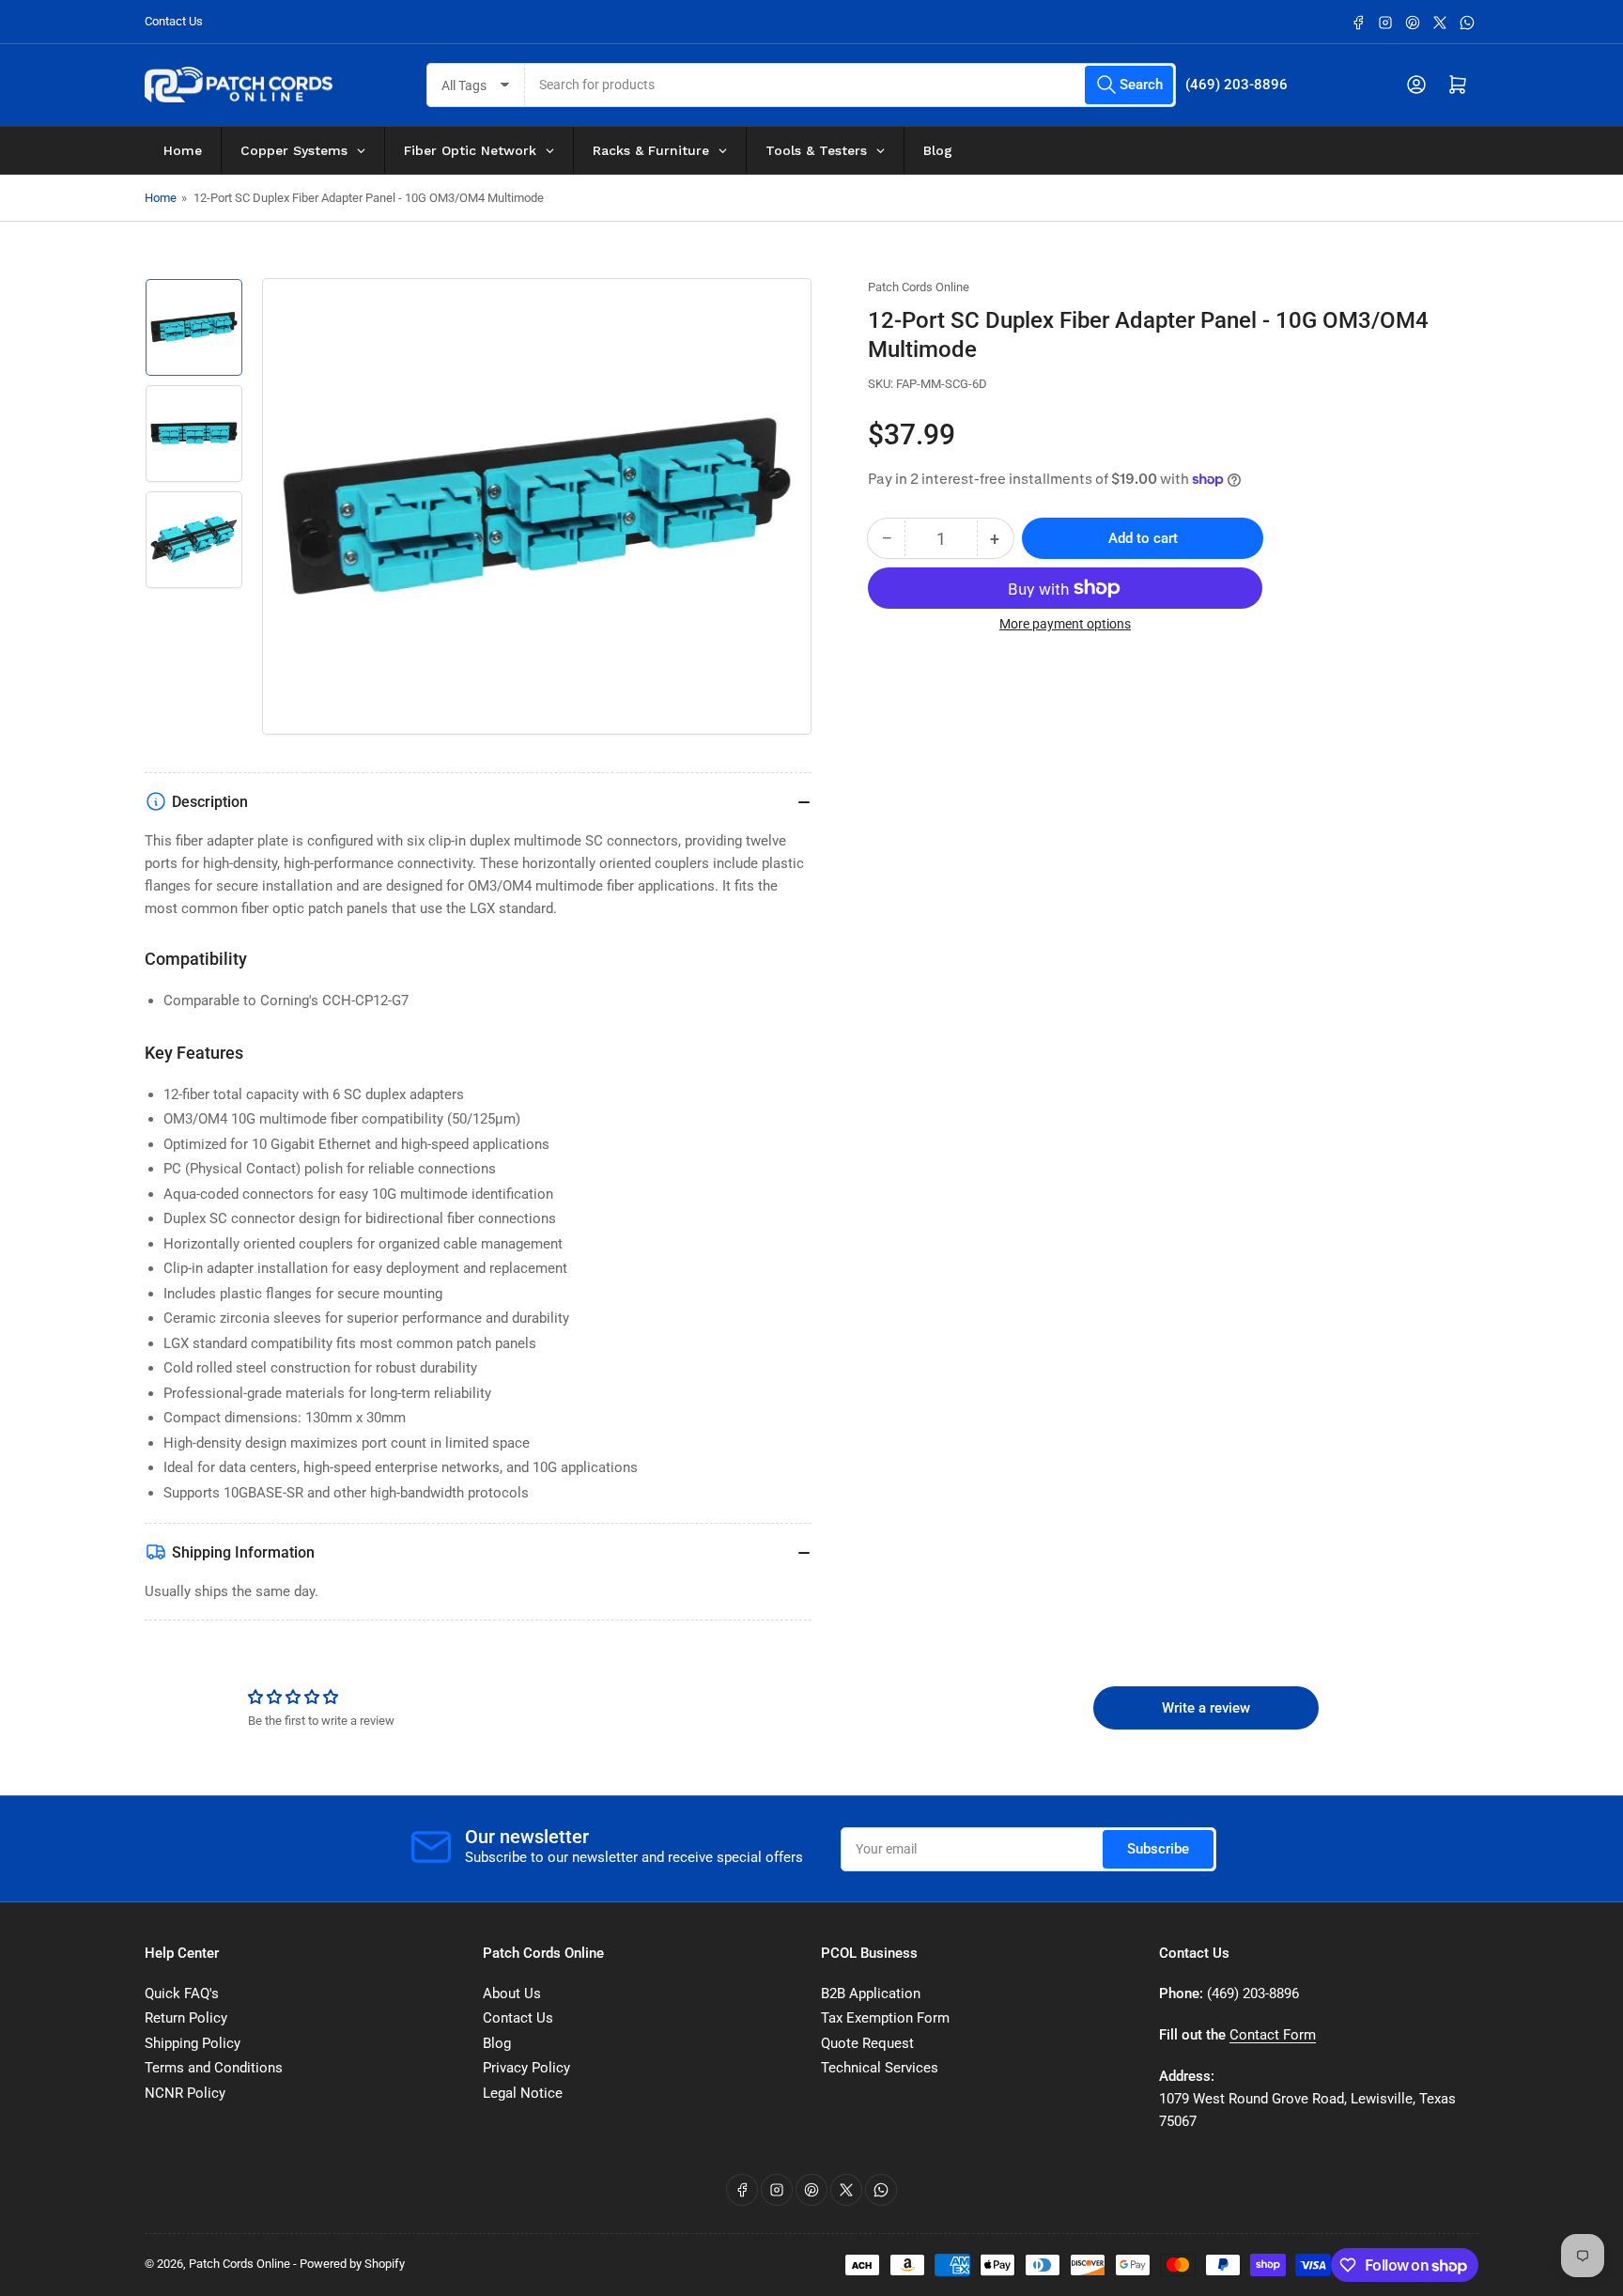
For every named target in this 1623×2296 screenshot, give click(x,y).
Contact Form (1273, 2035)
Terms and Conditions (214, 2068)
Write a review (1206, 1708)
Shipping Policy (193, 2043)
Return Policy (186, 2018)
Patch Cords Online (919, 287)
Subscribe (1158, 1849)
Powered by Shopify (352, 2264)
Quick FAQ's (182, 1993)
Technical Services (880, 2068)
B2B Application (871, 1993)
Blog (497, 2043)
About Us (512, 1993)
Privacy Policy (526, 2068)
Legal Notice (523, 2093)
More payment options (1065, 624)
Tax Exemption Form (885, 2018)
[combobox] (851, 85)
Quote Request (867, 2043)
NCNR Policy (185, 2093)
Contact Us (174, 21)
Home (161, 198)
